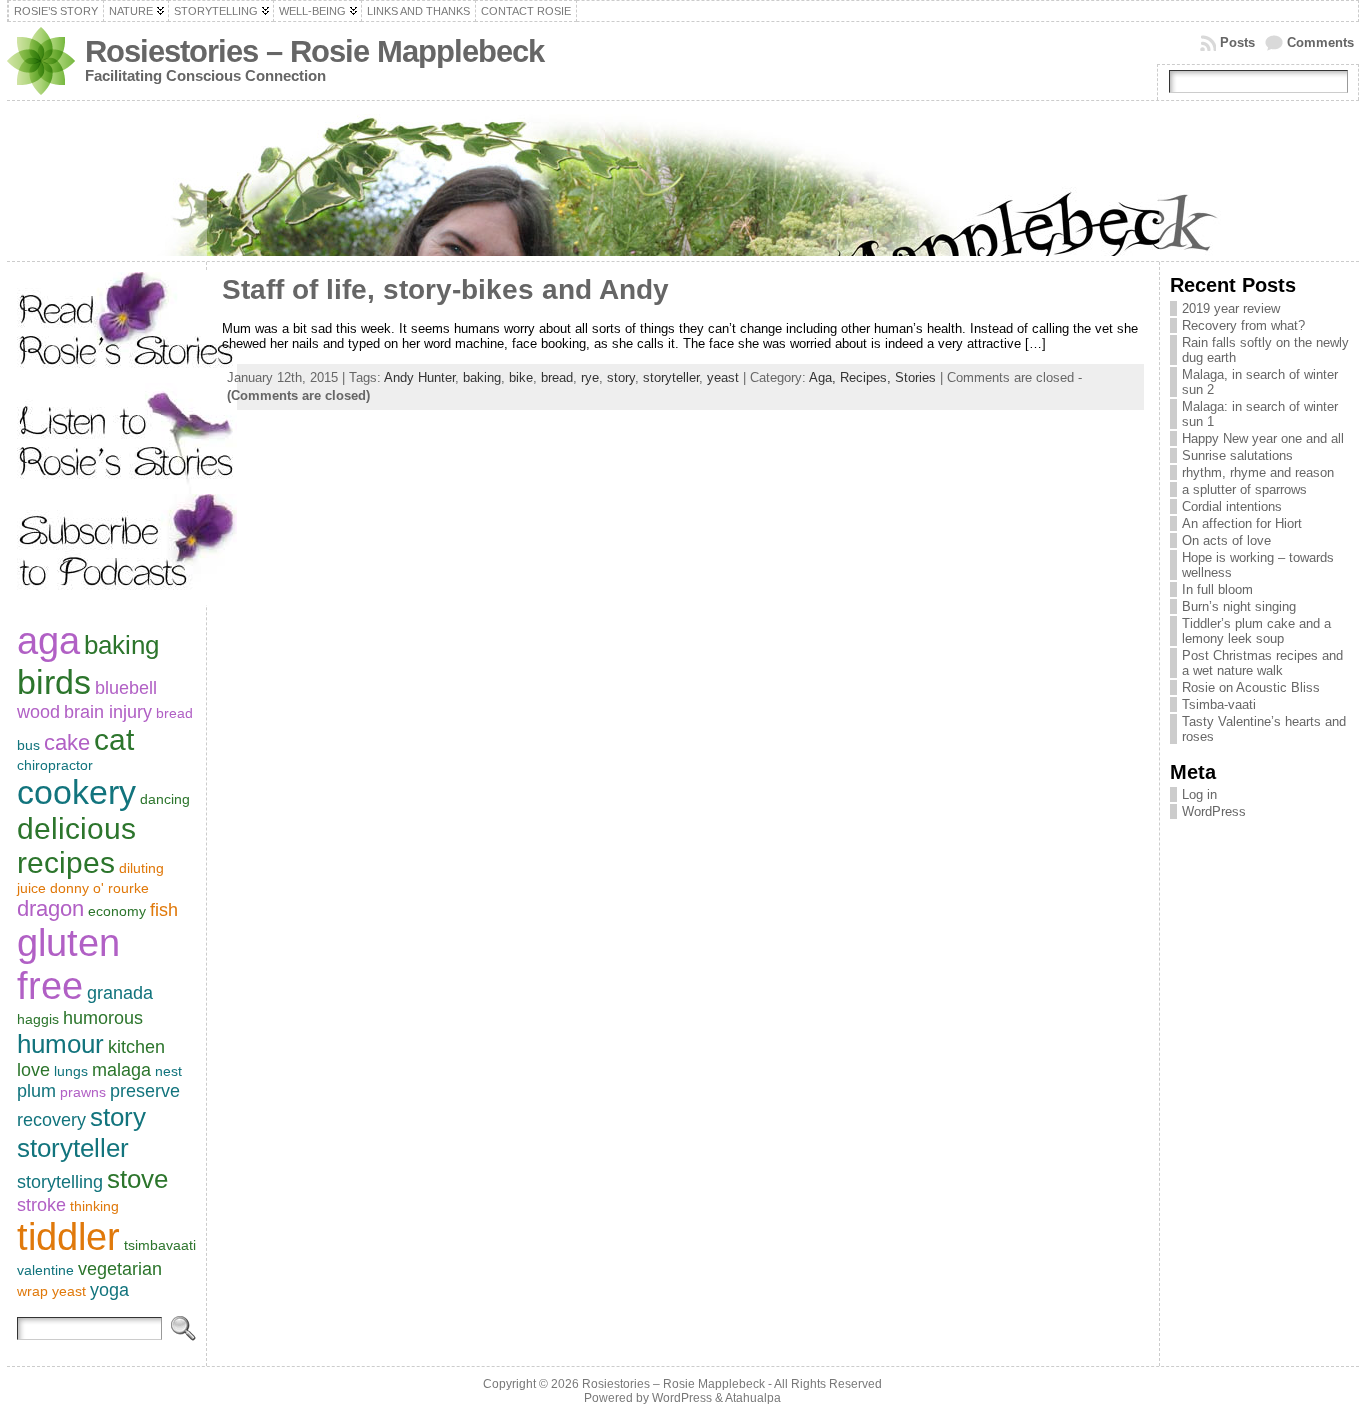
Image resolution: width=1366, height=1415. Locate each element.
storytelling (60, 1182)
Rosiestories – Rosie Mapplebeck (314, 51)
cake (67, 742)
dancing (165, 799)
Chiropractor (55, 765)
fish (164, 910)
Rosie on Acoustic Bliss (1251, 687)
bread (174, 713)
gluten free (68, 964)
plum (36, 1091)
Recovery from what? (1243, 325)
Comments (1320, 42)
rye (590, 377)
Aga (48, 641)
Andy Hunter (419, 377)
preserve (145, 1091)
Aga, (824, 377)
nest (168, 1071)
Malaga (121, 1070)
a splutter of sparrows (1244, 489)
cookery (76, 792)
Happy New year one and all (1263, 438)
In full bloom (1217, 589)
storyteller (73, 1148)
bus (28, 745)
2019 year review (1231, 308)
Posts (1237, 42)
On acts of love (1226, 540)
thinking (94, 1206)
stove (137, 1179)
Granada (120, 993)
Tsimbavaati (160, 1245)
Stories (915, 377)
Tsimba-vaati (1219, 704)
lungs (71, 1071)
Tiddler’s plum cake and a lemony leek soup (1256, 631)
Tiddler (68, 1237)
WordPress (1214, 811)
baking (121, 645)
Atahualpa (753, 1398)
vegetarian (120, 1269)
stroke (41, 1205)
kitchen (136, 1047)
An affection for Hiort (1242, 523)
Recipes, (867, 377)
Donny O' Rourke (99, 888)
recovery (51, 1120)
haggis (38, 1019)
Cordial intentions (1232, 506)
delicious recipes (76, 845)
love (33, 1070)
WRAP (32, 1291)
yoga (109, 1290)
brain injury (108, 712)
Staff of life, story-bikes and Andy (445, 289)
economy (117, 911)
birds (54, 682)
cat (114, 739)
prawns (83, 1092)
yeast (69, 1291)
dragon (50, 908)
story (118, 1117)
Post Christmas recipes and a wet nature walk (1262, 663)
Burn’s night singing (1239, 606)
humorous (103, 1018)
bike (521, 377)
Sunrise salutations (1237, 455)
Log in (1199, 794)
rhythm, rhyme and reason (1258, 472)
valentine (45, 1270)
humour (60, 1044)
